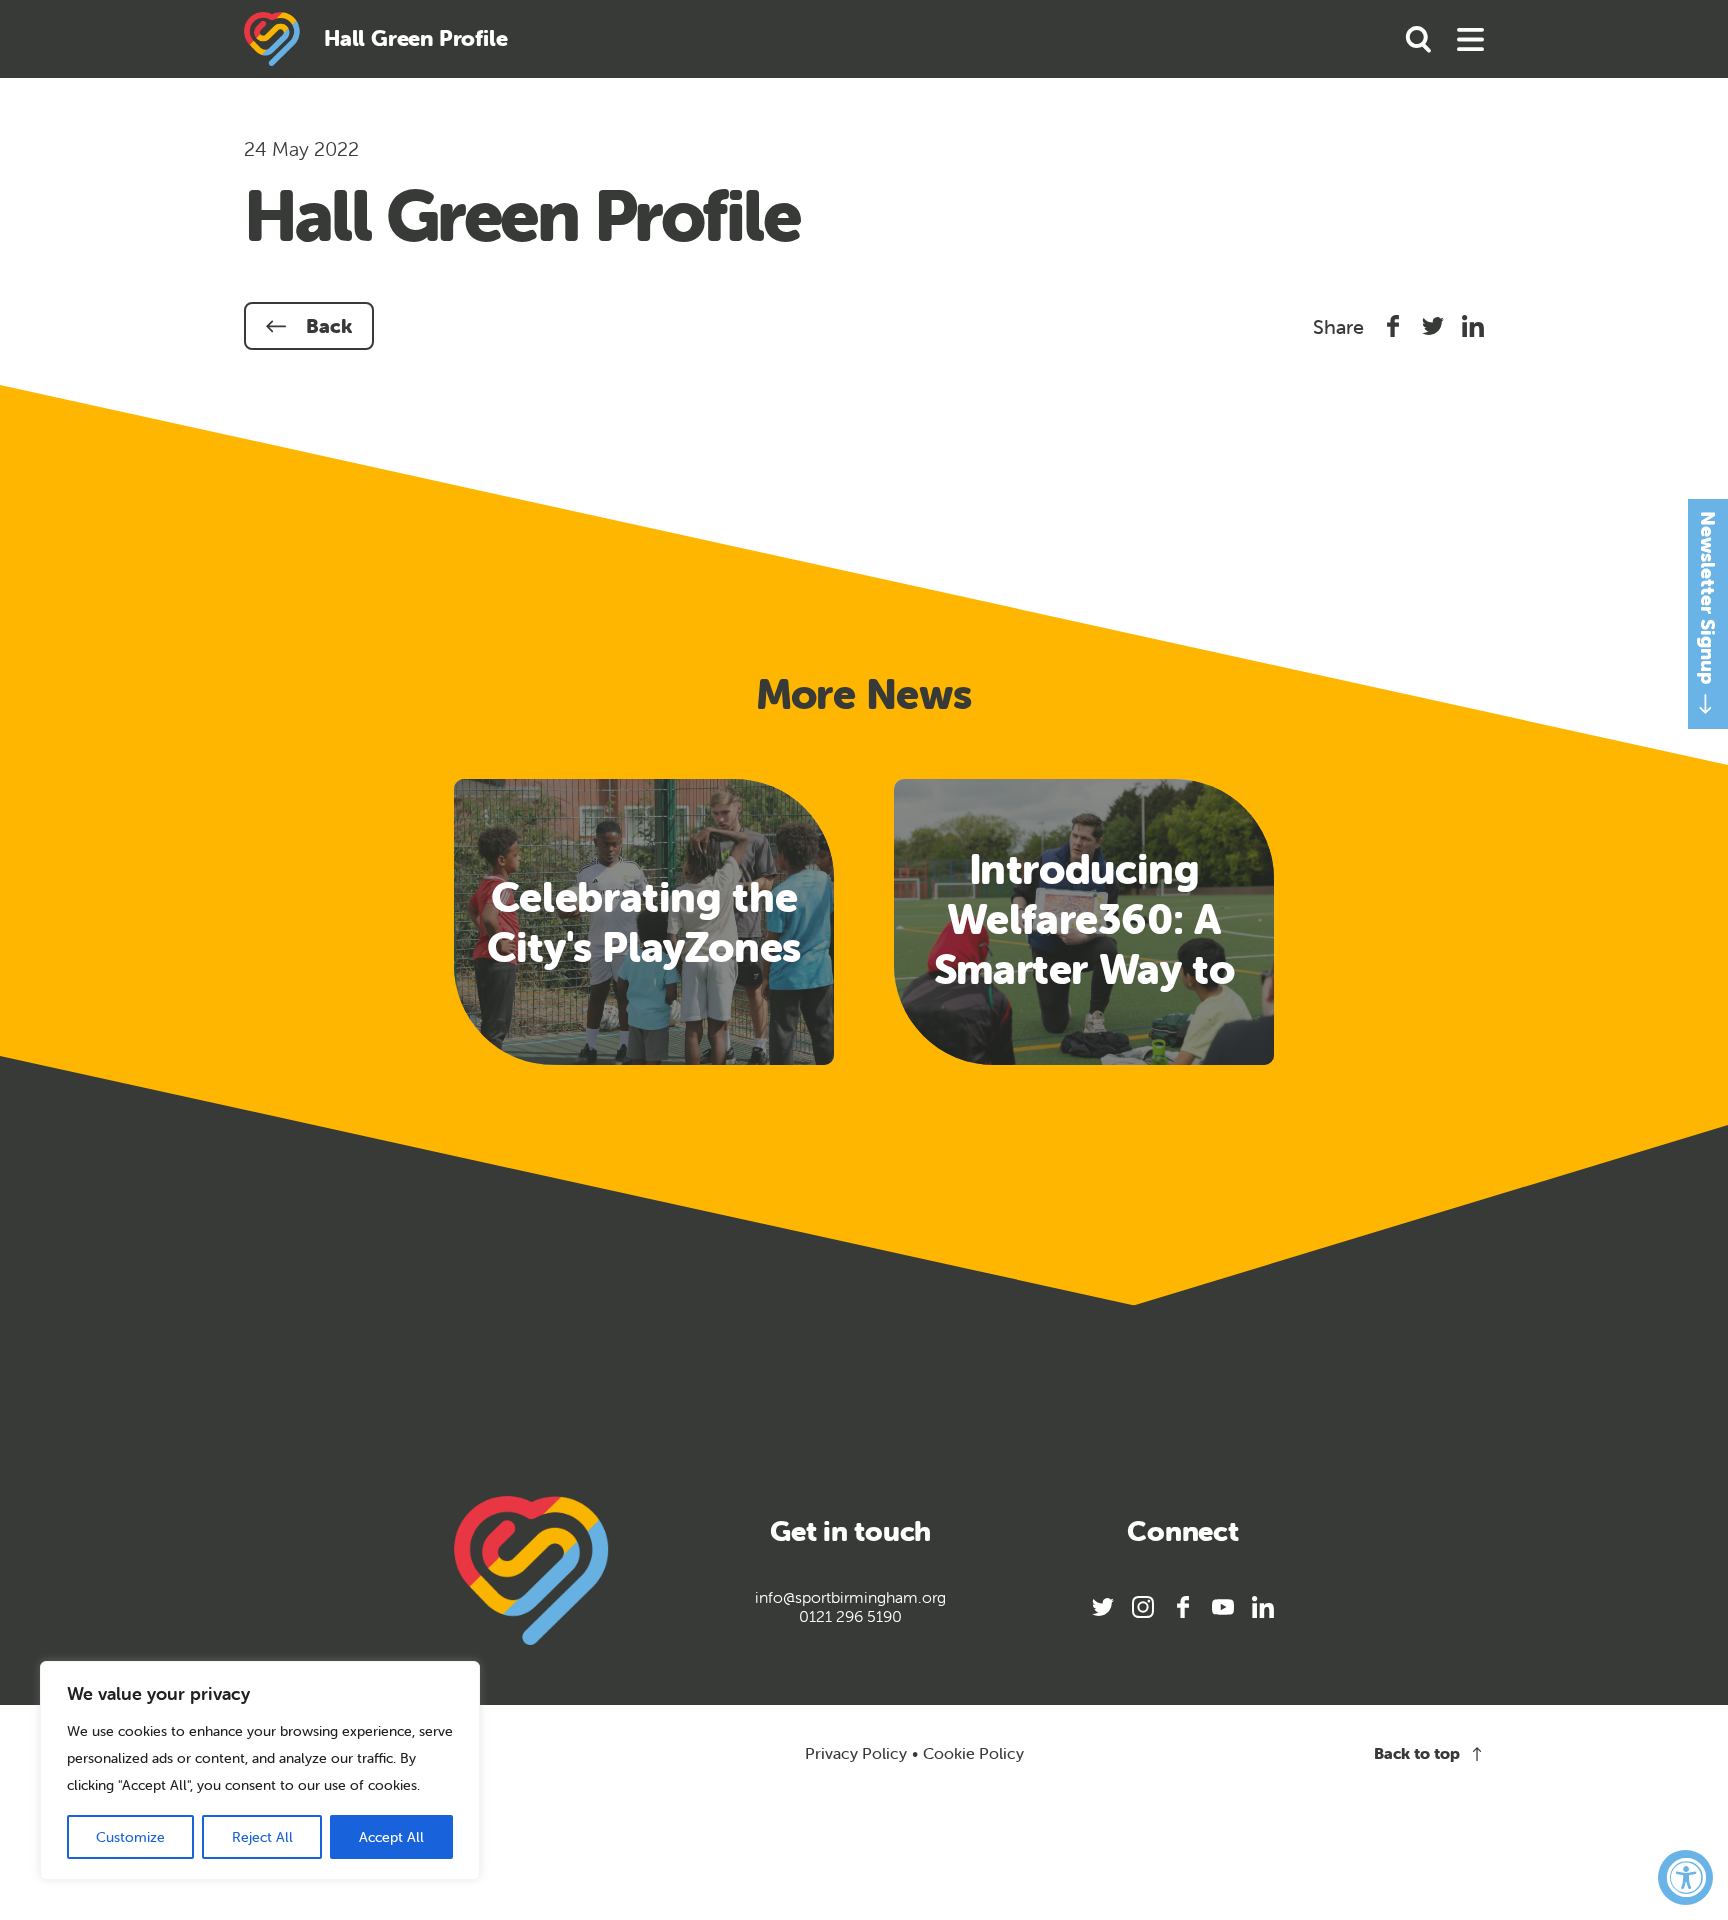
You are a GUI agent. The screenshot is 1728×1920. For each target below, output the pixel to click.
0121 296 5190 (850, 1616)
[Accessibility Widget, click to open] (1685, 1877)
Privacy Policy (856, 1753)
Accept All (391, 1837)
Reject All (262, 1837)
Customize (130, 1837)
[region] (260, 1770)
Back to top (1417, 1753)
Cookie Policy (973, 1753)
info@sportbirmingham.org (850, 1597)
